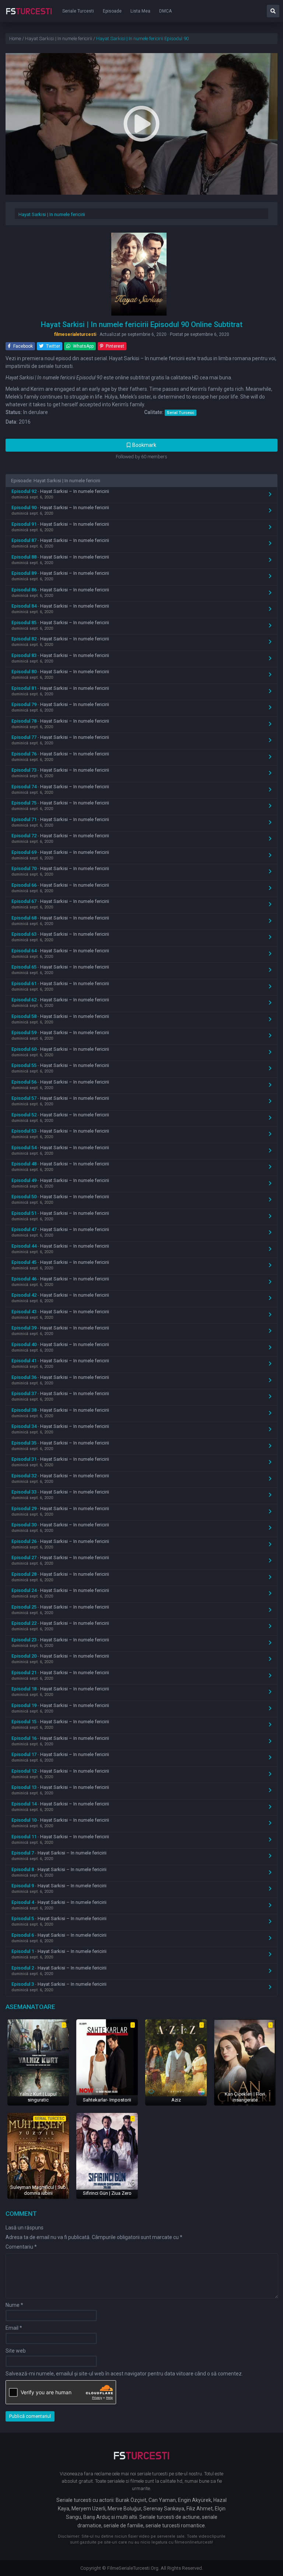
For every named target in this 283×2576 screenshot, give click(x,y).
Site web (16, 2351)
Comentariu (21, 2247)
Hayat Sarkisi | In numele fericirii (52, 214)
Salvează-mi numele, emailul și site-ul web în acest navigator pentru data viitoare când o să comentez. (124, 2374)
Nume (14, 2305)
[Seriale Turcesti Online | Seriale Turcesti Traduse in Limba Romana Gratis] (29, 16)
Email (14, 2328)
